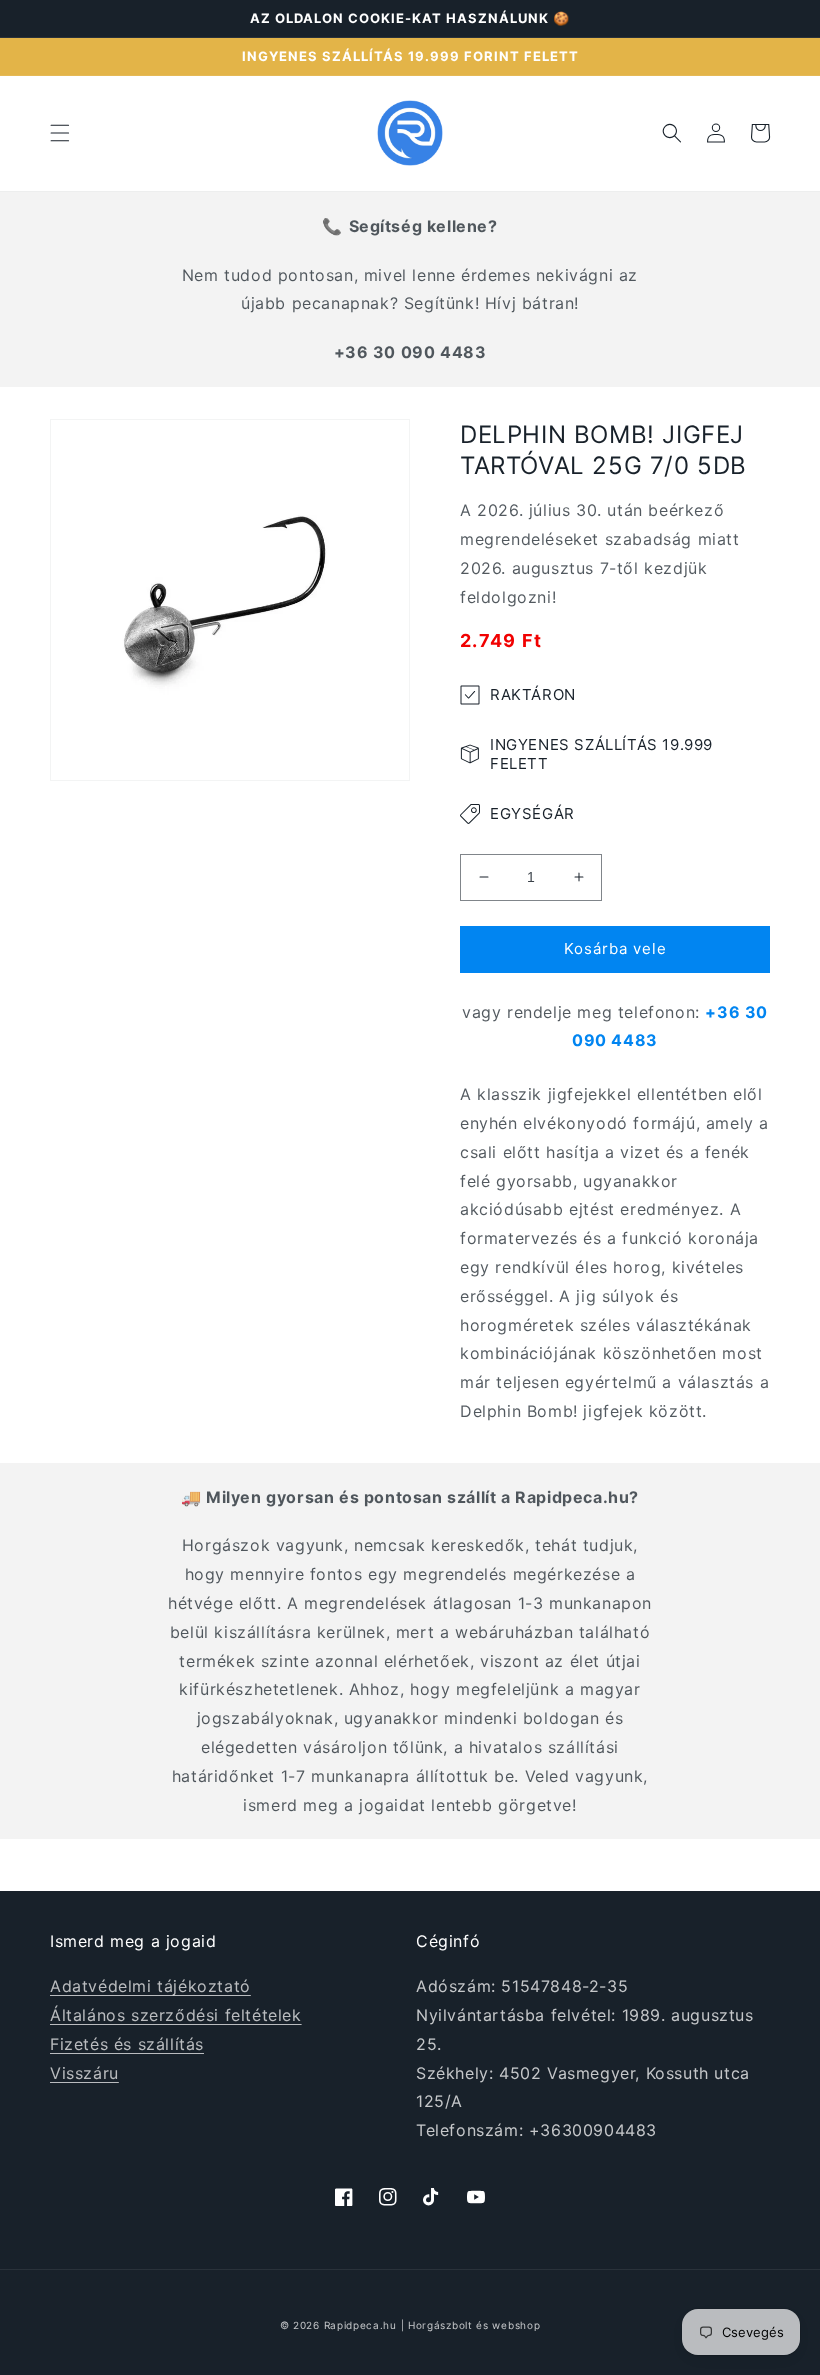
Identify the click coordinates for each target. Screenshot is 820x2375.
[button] (60, 133)
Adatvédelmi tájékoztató (150, 1986)
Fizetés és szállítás (127, 2044)
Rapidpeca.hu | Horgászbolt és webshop (432, 2325)
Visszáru (84, 2073)
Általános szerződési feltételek (176, 2015)
